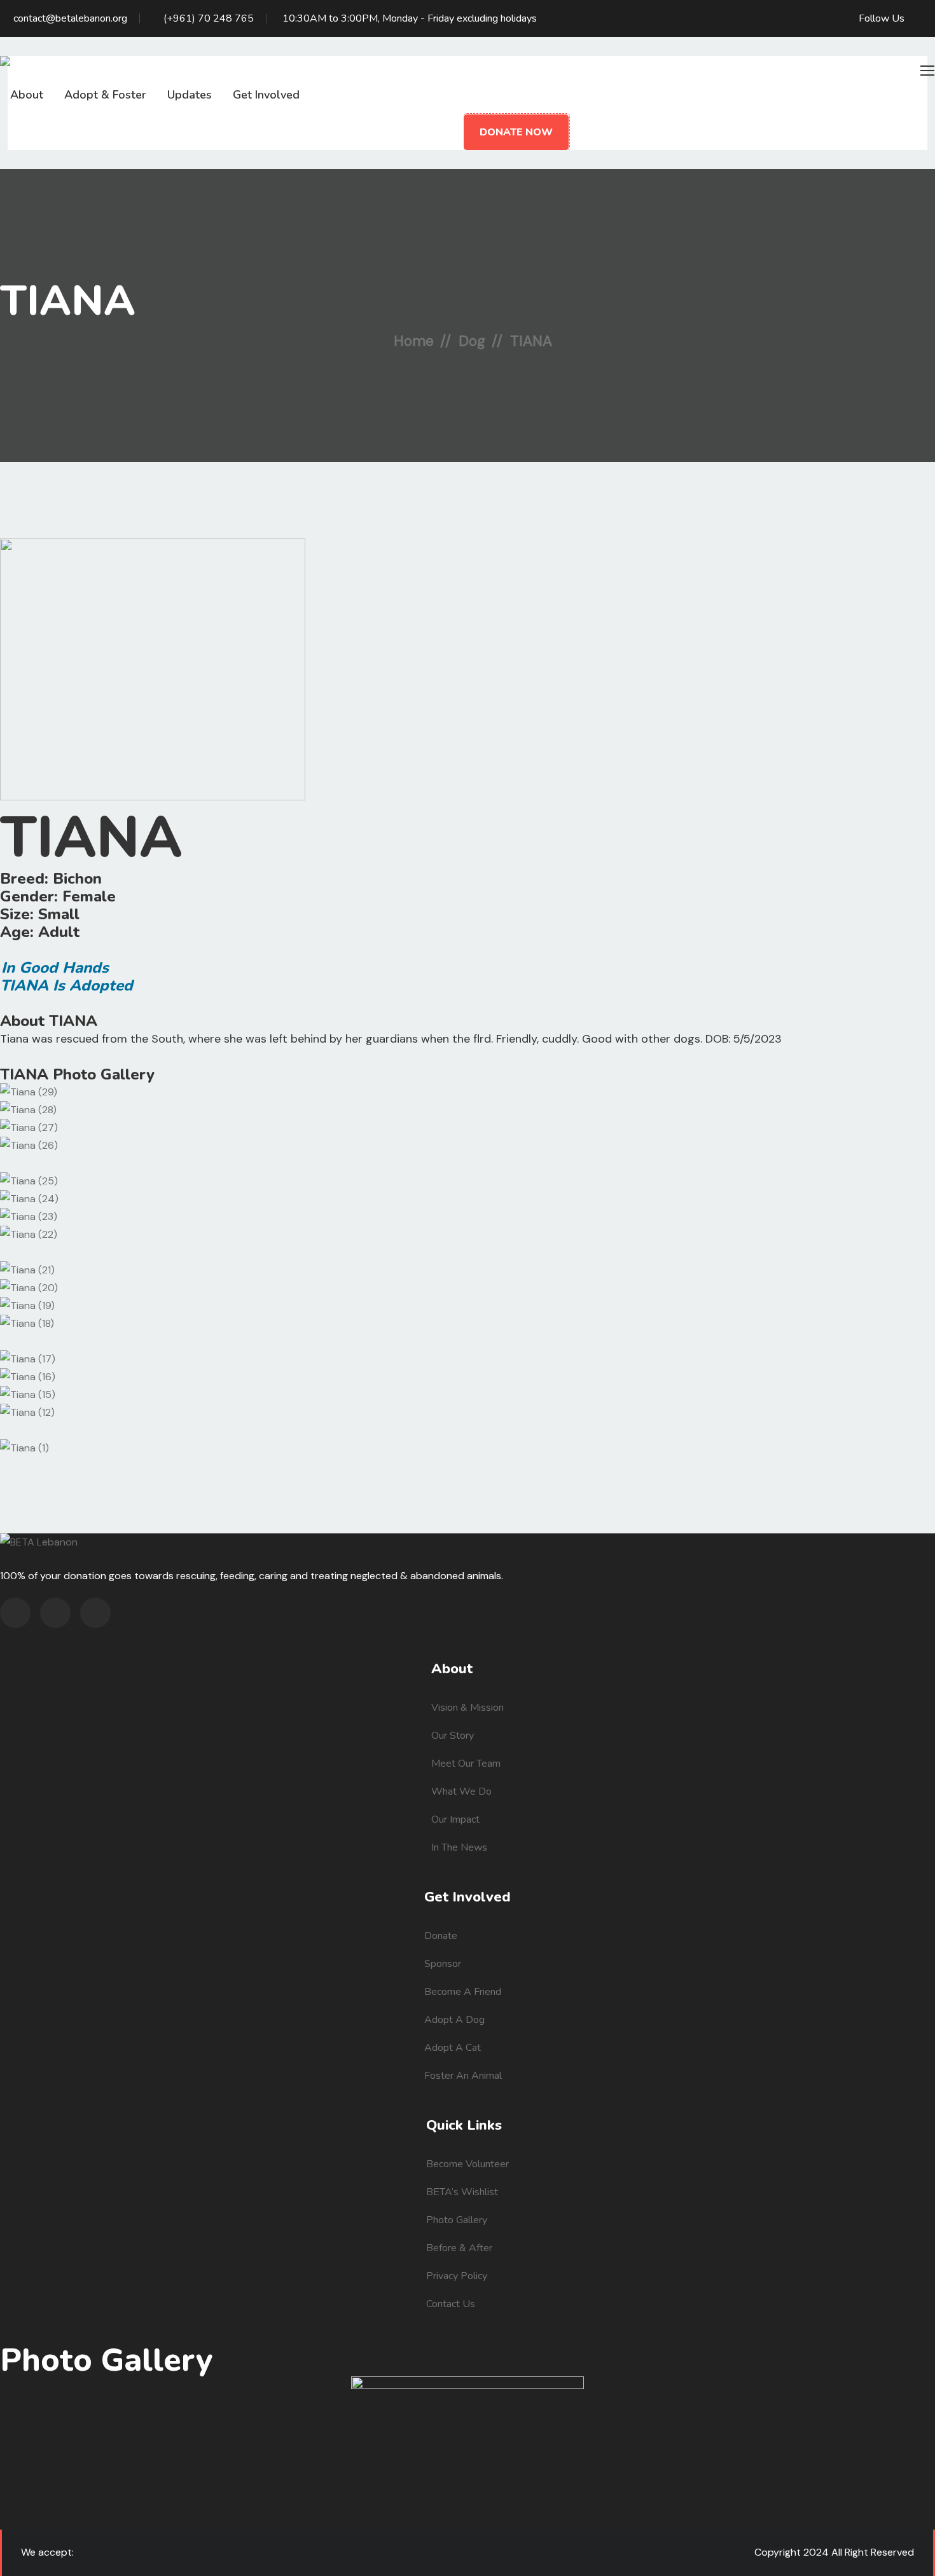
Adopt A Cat (453, 2048)
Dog (472, 341)
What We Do (461, 1792)
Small (59, 914)
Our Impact (455, 1819)
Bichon (77, 879)
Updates (190, 95)
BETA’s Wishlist (462, 2192)
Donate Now (516, 132)
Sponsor (443, 1964)
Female (89, 896)
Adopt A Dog (454, 2020)
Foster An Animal (463, 2076)
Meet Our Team (466, 1764)
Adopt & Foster (105, 95)
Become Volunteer (468, 2164)
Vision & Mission (468, 1708)
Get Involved (266, 95)
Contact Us (451, 2304)
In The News (459, 1847)
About (27, 95)
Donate (441, 1936)
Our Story (453, 1736)
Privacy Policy (457, 2276)
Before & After (459, 2248)
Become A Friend (463, 1992)
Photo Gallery (457, 2220)
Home (414, 341)
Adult (59, 932)
